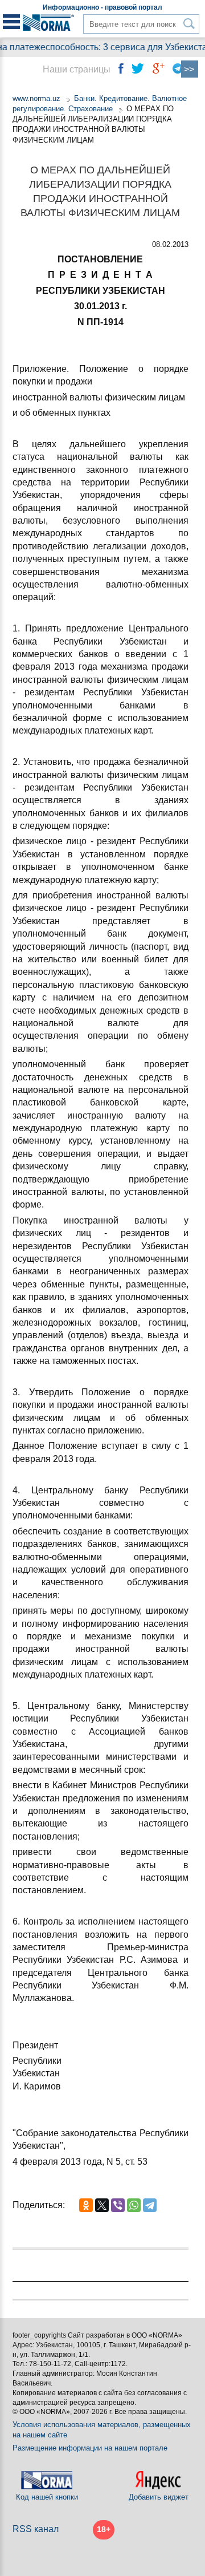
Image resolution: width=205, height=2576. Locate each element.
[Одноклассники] (86, 2205)
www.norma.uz (36, 98)
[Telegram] (150, 2205)
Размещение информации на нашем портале (90, 2448)
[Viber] (118, 2205)
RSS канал (36, 2529)
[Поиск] (189, 24)
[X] (102, 2205)
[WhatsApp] (134, 2205)
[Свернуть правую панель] (190, 69)
